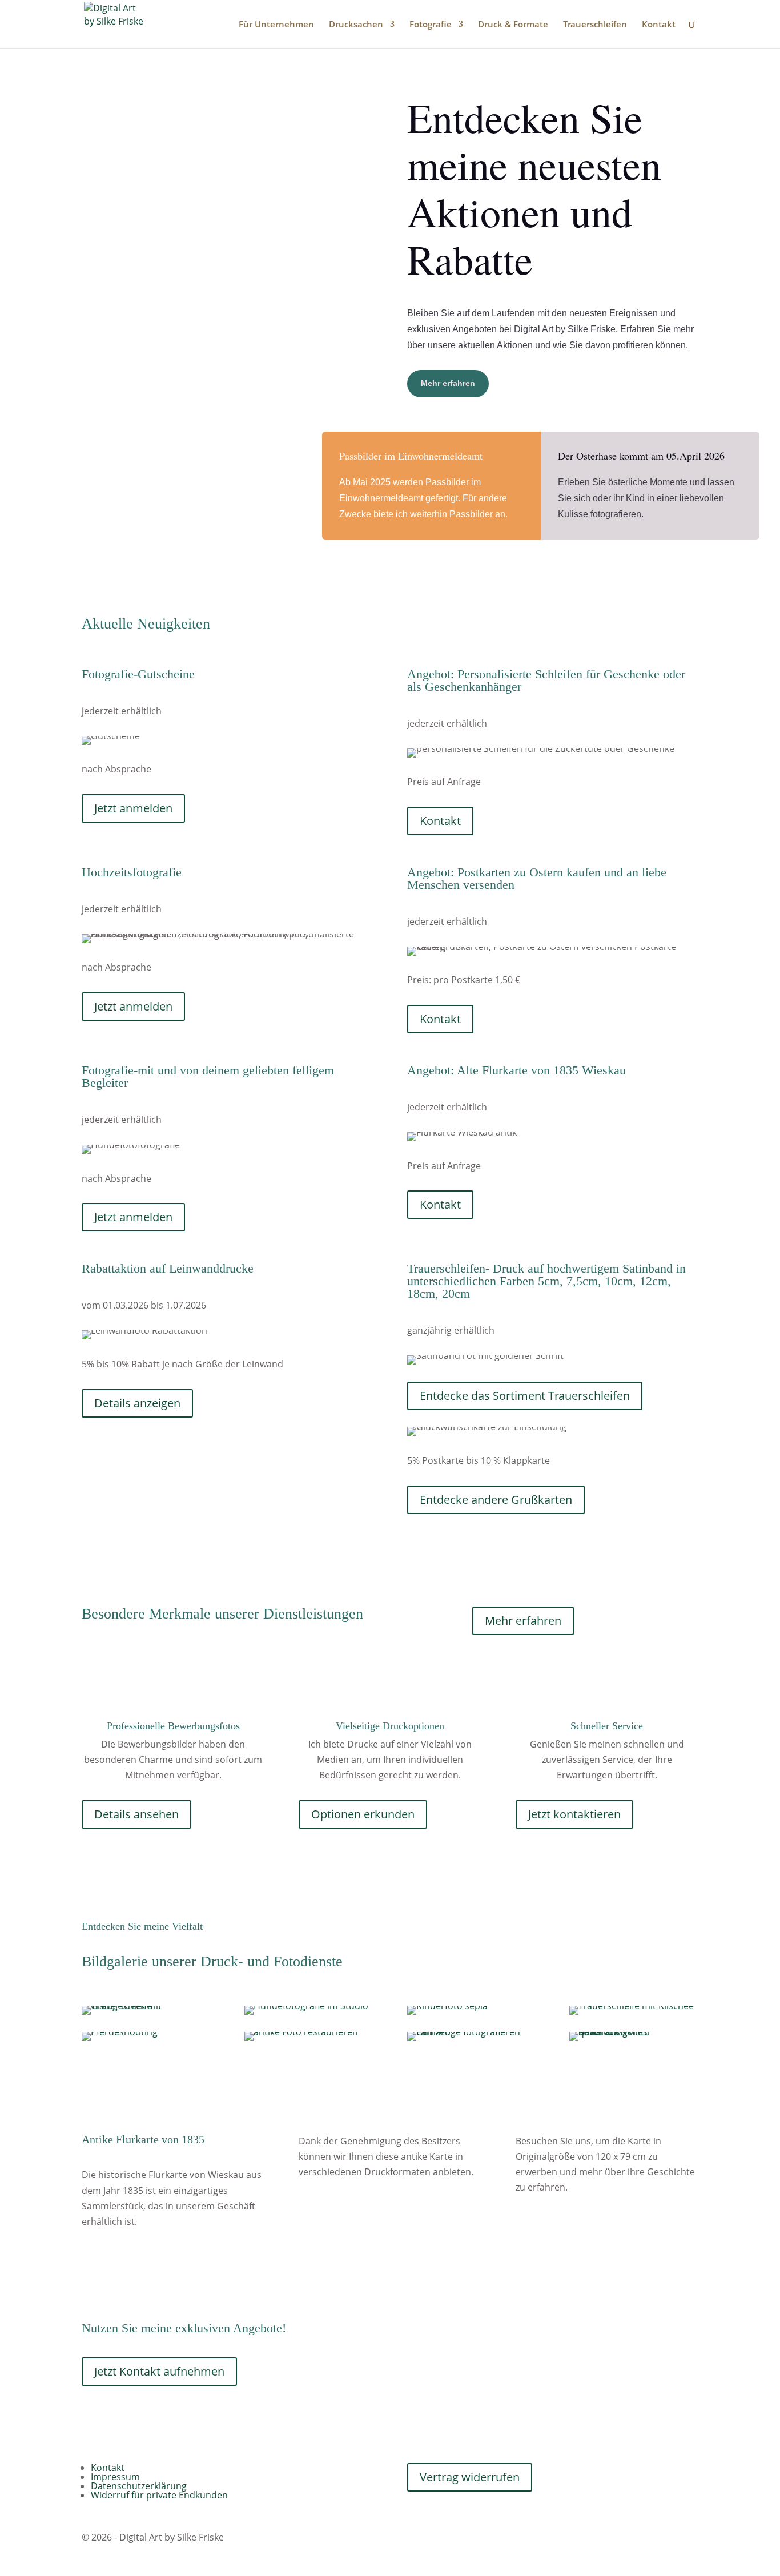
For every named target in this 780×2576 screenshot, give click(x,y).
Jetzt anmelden (133, 808)
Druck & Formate (513, 25)
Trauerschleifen (595, 25)
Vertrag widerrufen (470, 2477)
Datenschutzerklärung (139, 2486)
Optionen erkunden (363, 1814)
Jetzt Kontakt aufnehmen (159, 2371)
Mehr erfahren (448, 383)
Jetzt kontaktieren (574, 1814)
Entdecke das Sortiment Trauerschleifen (525, 1396)
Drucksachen (356, 25)
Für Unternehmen (276, 25)
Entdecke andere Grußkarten (496, 1500)
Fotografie (431, 25)
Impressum (115, 2477)
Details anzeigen (137, 1403)
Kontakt (659, 25)
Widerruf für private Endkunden (159, 2495)
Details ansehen (136, 1814)
